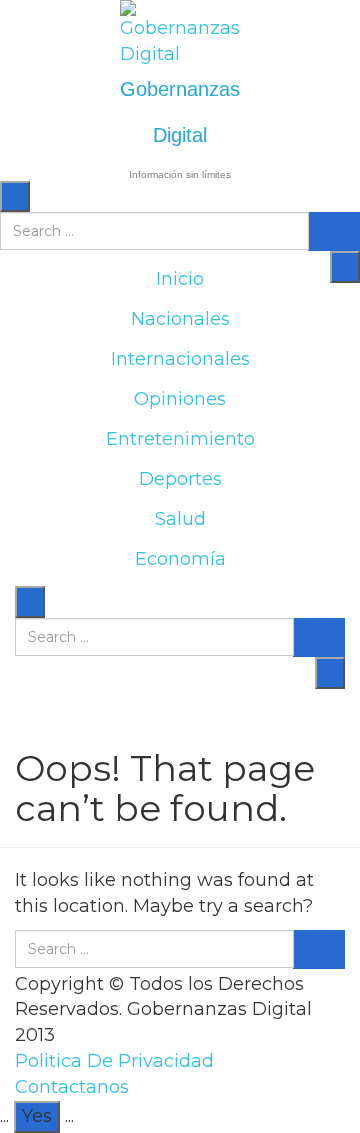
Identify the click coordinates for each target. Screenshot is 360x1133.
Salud (180, 519)
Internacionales (180, 359)
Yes (37, 1116)
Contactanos (72, 1087)
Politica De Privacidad (114, 1061)
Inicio (180, 279)
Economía (180, 559)
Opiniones (180, 399)
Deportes (180, 479)
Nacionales (180, 319)
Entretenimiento (180, 439)
